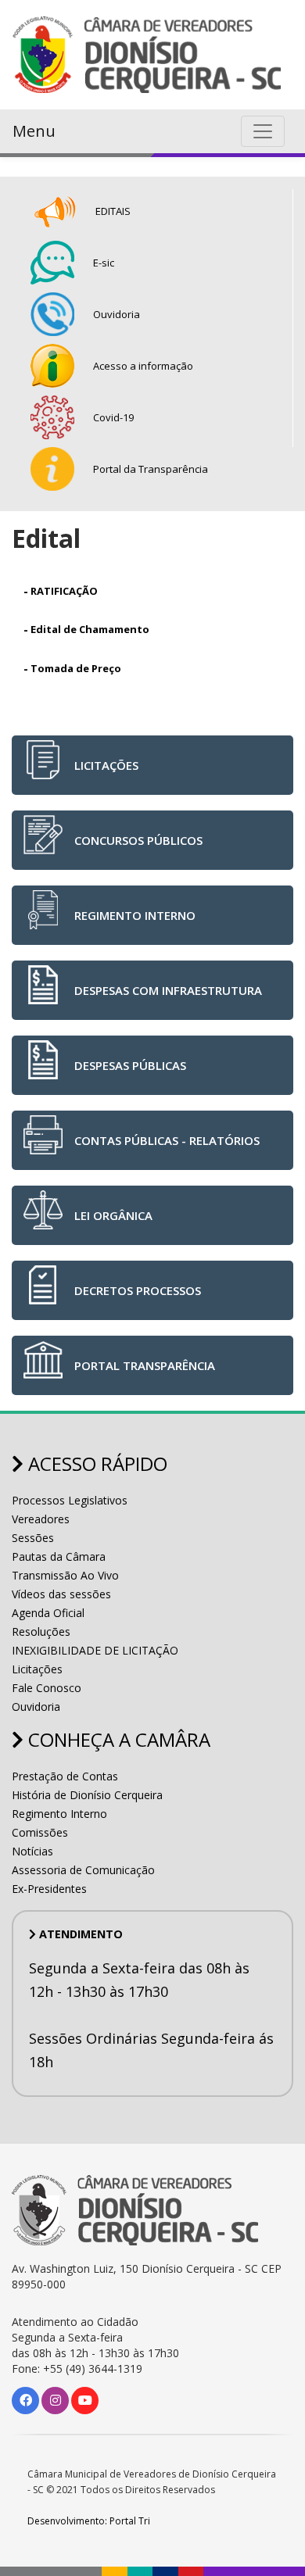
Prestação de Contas (65, 1776)
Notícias (32, 1851)
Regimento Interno (59, 1814)
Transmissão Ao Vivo (65, 1575)
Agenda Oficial (48, 1613)
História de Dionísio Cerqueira (87, 1795)
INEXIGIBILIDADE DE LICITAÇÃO (95, 1650)
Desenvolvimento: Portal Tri (89, 2521)
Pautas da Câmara (59, 1556)
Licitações (37, 1669)
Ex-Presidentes (49, 1889)
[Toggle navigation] (263, 131)
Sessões (33, 1538)
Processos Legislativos (70, 1500)
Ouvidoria (36, 1707)
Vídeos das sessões (61, 1594)
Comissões (40, 1832)
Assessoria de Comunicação (83, 1870)
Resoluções (41, 1631)
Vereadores (41, 1519)
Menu (34, 131)
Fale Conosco (47, 1688)
